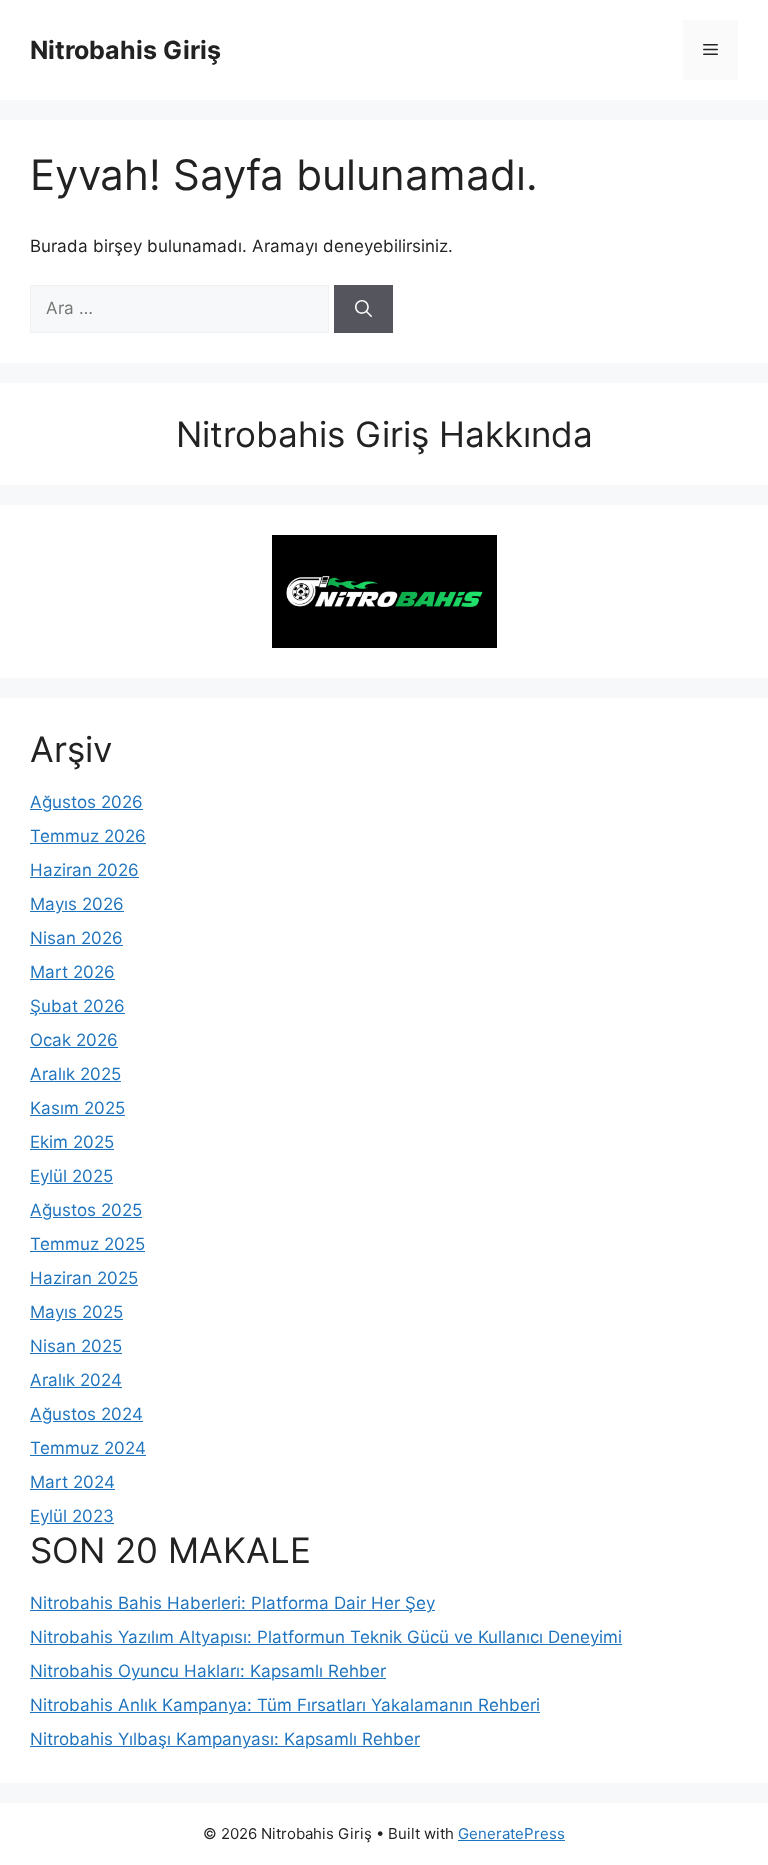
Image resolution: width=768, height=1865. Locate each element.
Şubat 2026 (77, 1006)
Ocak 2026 (74, 1040)
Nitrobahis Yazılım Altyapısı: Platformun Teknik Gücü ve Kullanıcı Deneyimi (326, 1637)
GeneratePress (511, 1833)
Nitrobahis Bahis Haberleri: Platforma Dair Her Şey (232, 1603)
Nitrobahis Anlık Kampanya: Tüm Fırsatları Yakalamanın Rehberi (285, 1705)
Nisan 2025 (76, 1346)
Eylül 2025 (71, 1176)
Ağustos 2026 (86, 802)
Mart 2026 (72, 972)
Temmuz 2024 (88, 1448)
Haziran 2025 (84, 1278)
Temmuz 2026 (88, 836)
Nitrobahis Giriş (125, 50)
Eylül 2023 (72, 1516)
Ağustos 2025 (86, 1210)
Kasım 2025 (77, 1108)
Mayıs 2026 (77, 904)
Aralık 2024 (76, 1380)
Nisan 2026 (76, 938)
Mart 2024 (72, 1482)
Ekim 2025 (72, 1142)
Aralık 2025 (75, 1074)
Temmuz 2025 (87, 1244)
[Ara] (363, 309)
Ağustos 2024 (86, 1414)
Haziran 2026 (84, 870)
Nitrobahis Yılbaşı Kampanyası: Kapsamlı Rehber (225, 1739)
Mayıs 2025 (76, 1312)
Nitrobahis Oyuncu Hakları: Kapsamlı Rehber (208, 1671)
